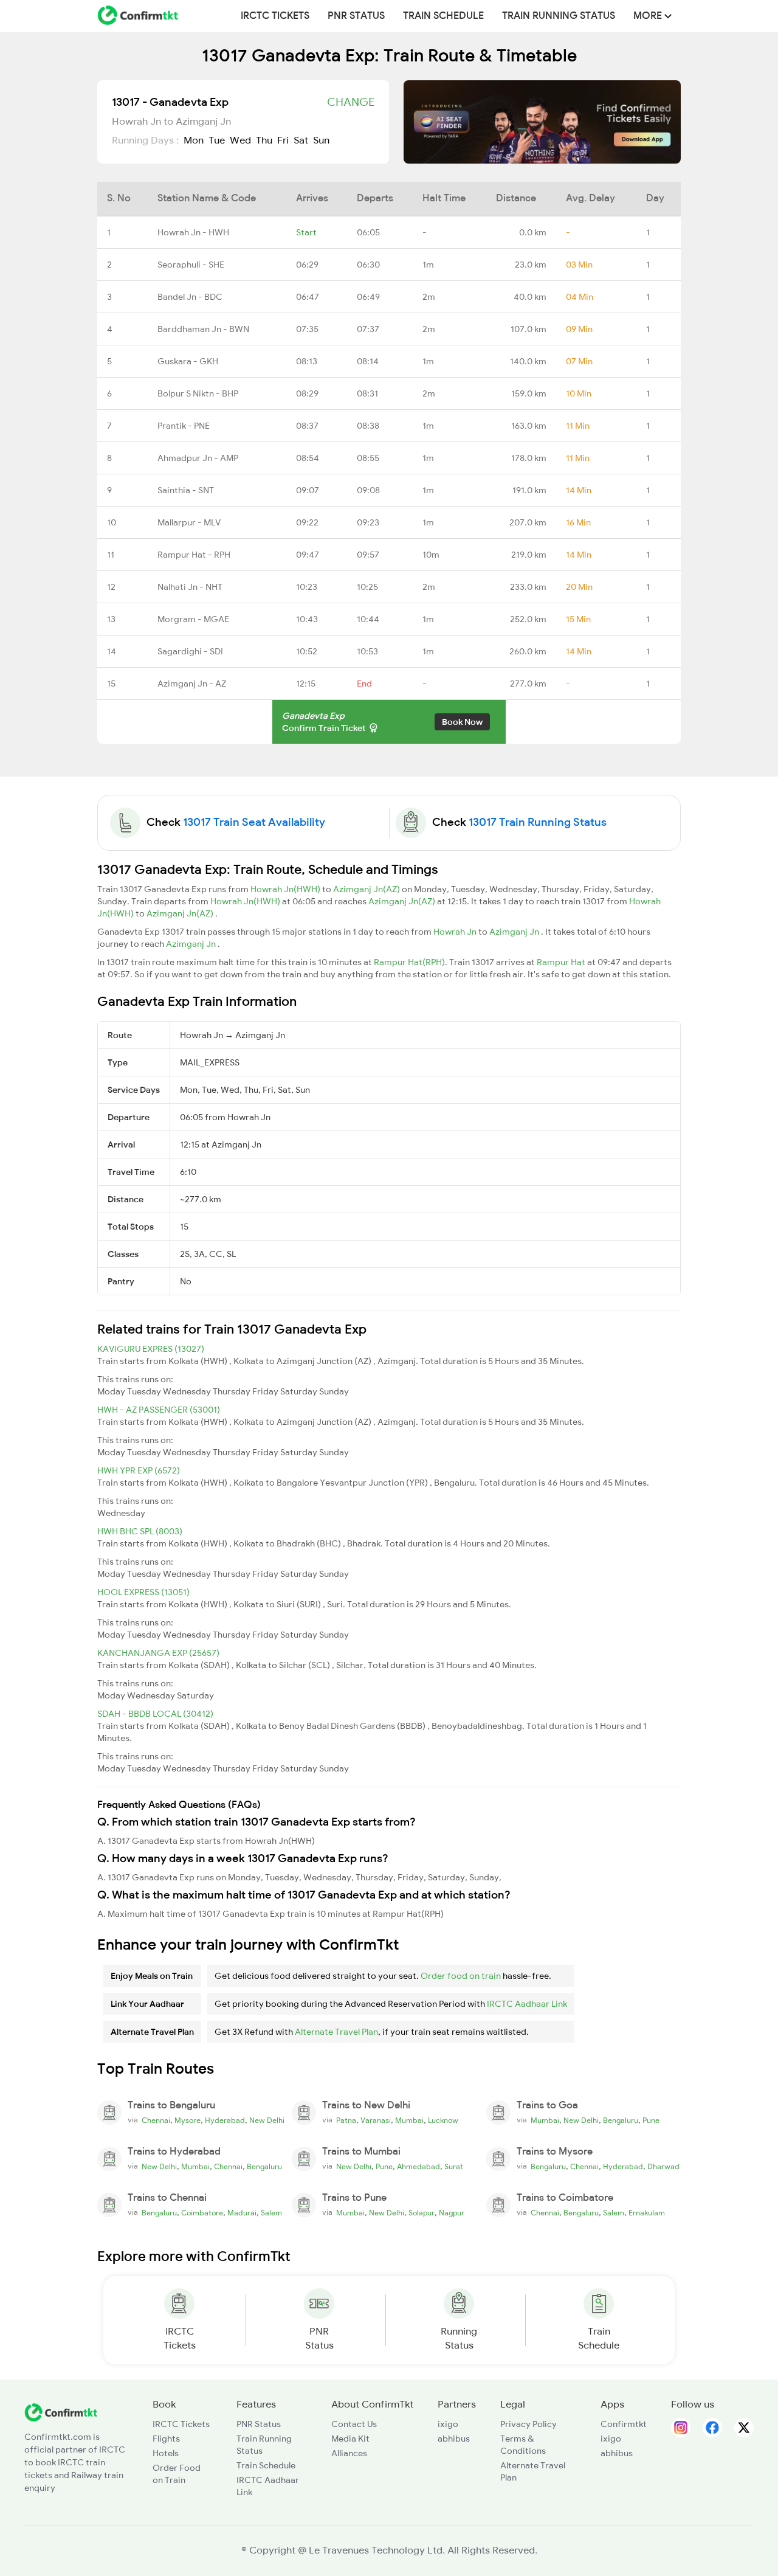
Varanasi (376, 2121)
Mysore (188, 2121)
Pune (651, 2121)
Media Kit (350, 2439)
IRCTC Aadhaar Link (527, 2004)
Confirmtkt (624, 2424)
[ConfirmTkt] (61, 2412)
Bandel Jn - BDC (190, 297)
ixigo (448, 2424)
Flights (166, 2439)
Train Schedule (443, 16)
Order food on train (461, 1976)
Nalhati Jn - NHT (190, 587)
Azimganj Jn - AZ (192, 684)
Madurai (242, 2213)
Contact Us (354, 2424)
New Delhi (267, 2121)
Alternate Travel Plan (336, 2032)
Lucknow (443, 2121)
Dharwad (663, 2167)
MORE (649, 16)
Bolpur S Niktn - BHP (198, 393)
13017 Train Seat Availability (254, 822)
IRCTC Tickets (275, 16)
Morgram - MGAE (193, 619)
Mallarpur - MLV (189, 522)
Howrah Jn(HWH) (286, 889)
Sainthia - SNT (186, 490)
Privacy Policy (528, 2424)
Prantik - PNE (184, 426)
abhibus (454, 2439)
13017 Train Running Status (538, 822)
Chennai (156, 2121)
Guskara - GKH (188, 361)
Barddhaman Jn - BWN (203, 329)
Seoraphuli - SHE (191, 265)
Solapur (422, 2213)
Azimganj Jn (515, 932)
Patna (346, 2121)
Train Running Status (559, 16)
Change (351, 102)
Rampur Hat (562, 962)
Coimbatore (202, 2213)
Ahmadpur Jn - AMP (198, 458)
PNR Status (356, 16)
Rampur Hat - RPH (194, 555)
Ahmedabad (418, 2167)
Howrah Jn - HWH (193, 232)
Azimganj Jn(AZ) (367, 889)
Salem (271, 2213)
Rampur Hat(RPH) (409, 962)
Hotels (166, 2453)
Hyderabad (225, 2121)
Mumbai (409, 2121)
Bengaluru (621, 2121)
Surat (454, 2167)
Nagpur (452, 2213)
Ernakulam (647, 2213)
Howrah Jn (456, 932)
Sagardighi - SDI (190, 651)
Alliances (349, 2453)
